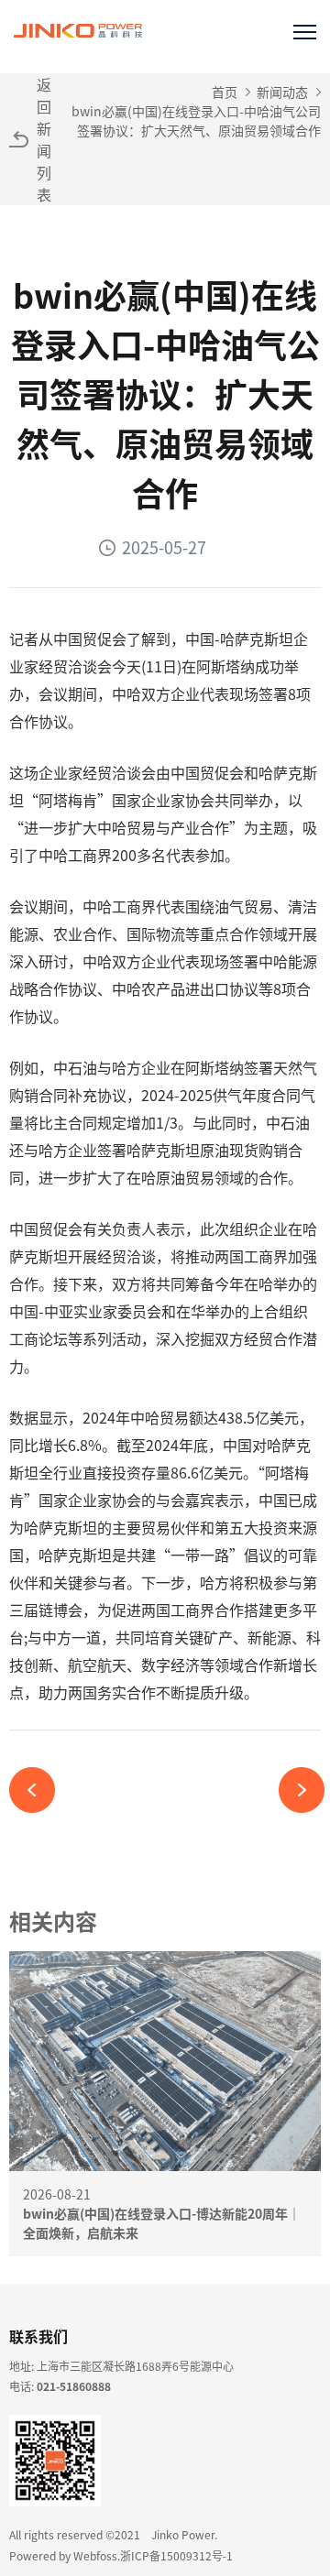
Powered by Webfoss (63, 2555)
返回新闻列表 (44, 139)
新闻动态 (282, 92)
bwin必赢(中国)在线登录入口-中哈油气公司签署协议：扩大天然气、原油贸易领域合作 (196, 120)
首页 (225, 92)
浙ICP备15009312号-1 (176, 2555)
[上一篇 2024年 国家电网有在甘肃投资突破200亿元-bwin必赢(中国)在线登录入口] (39, 1790)
